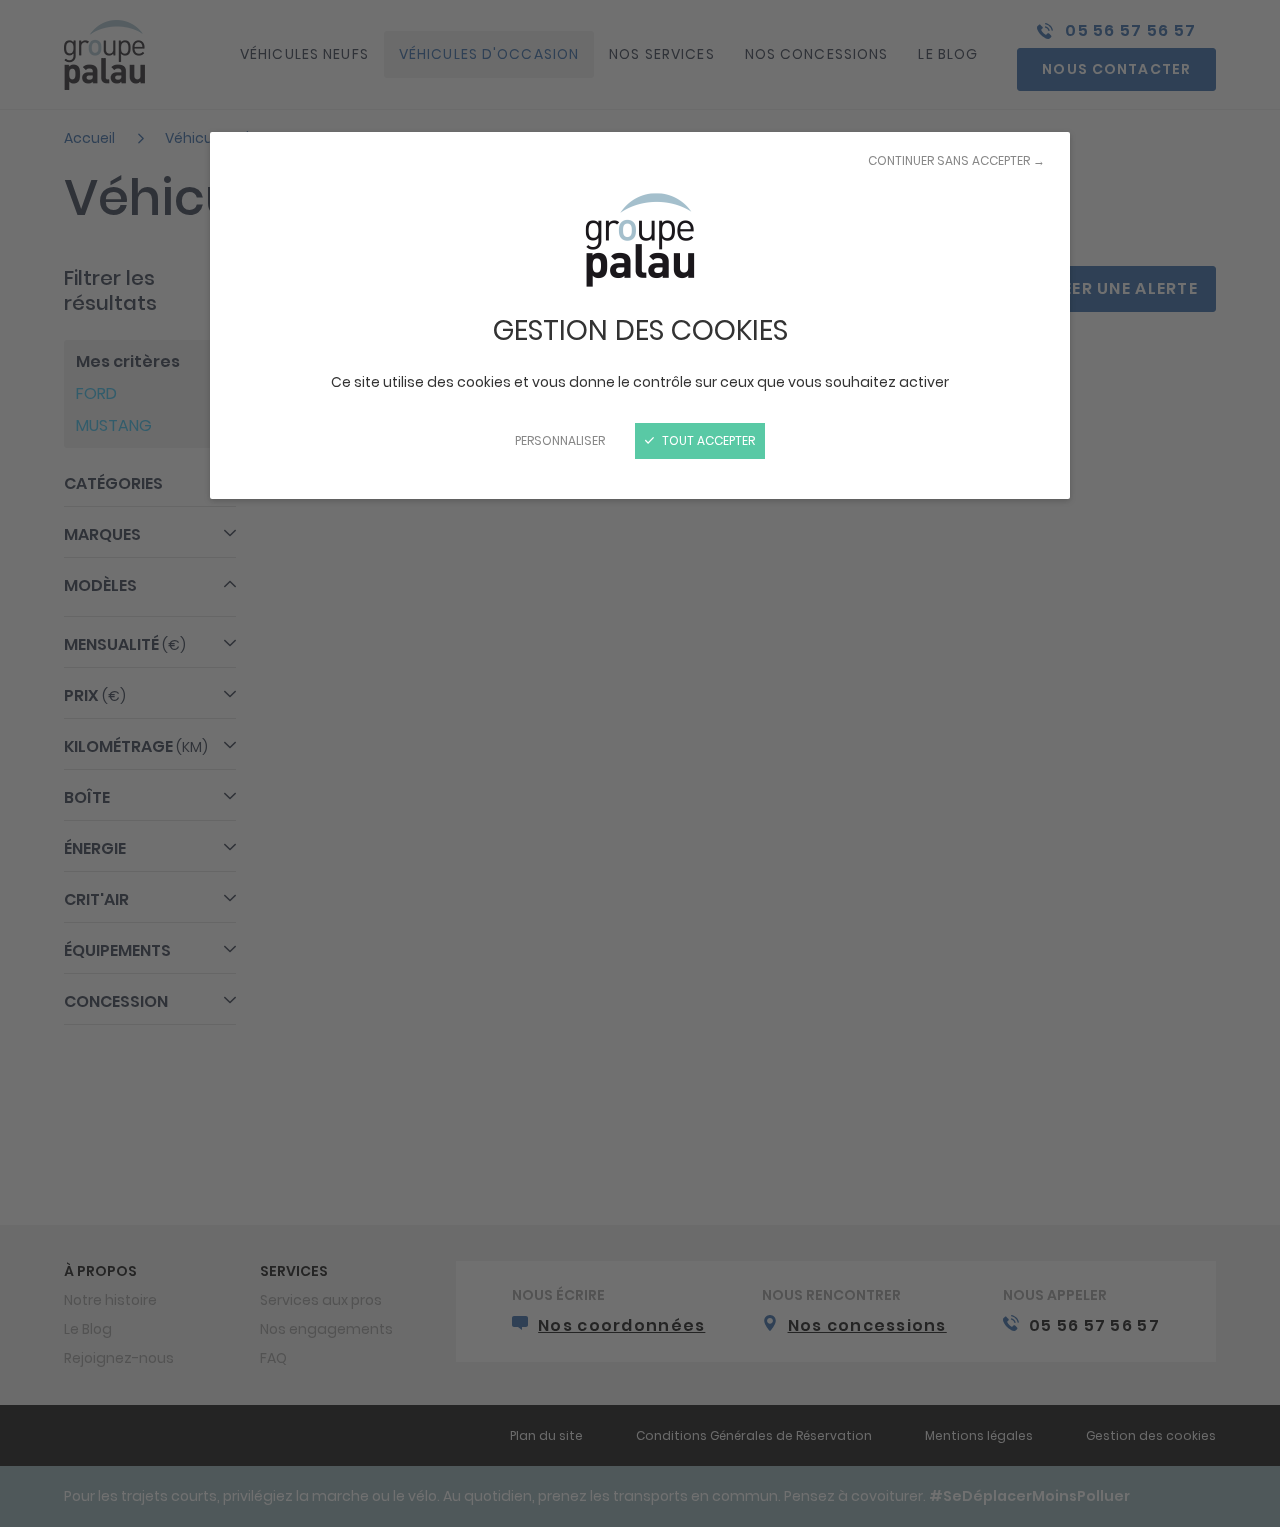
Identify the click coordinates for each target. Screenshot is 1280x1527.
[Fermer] (640, 763)
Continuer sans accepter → (956, 160)
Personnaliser (560, 440)
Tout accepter (707, 440)
